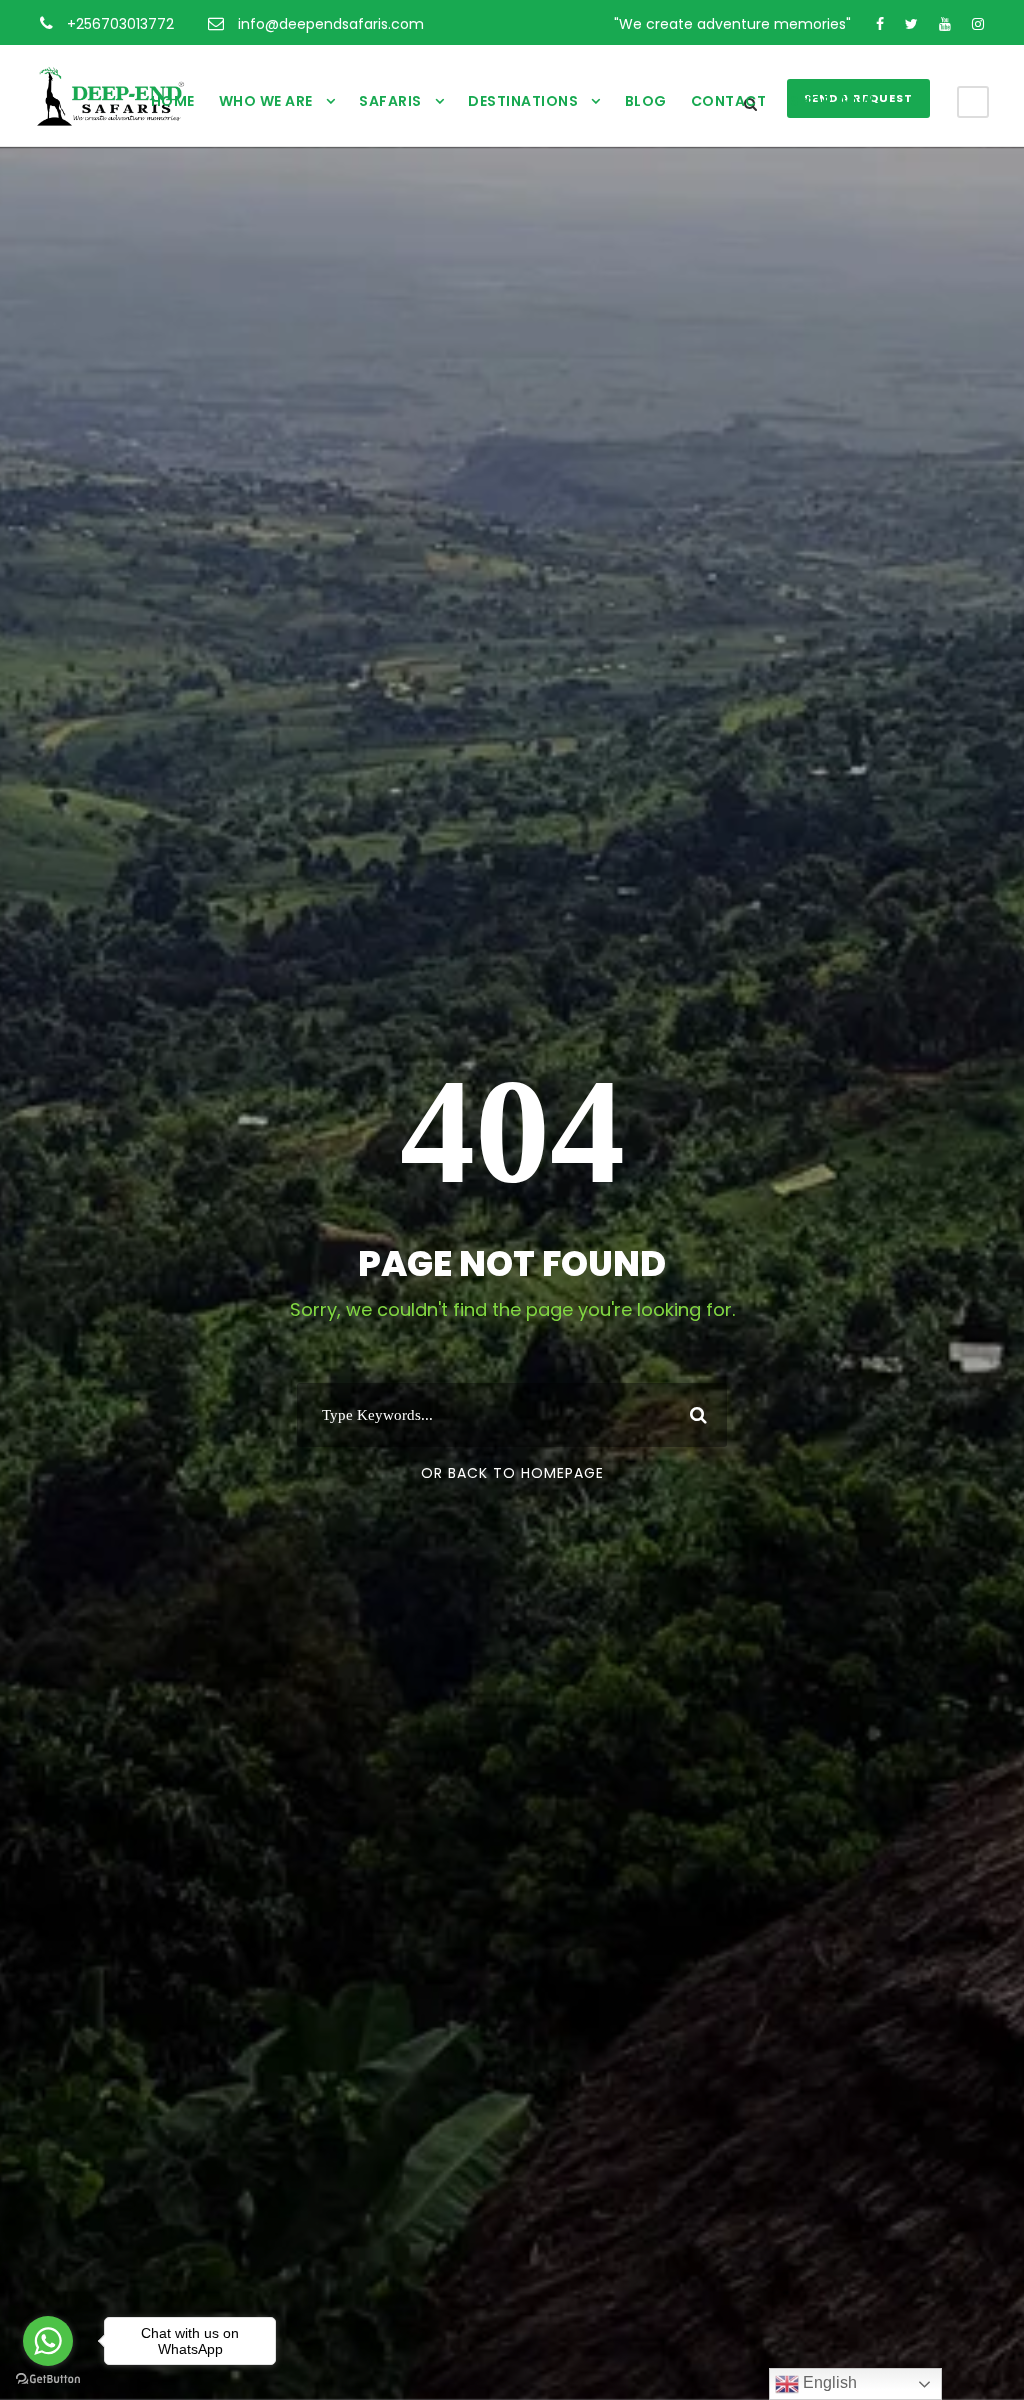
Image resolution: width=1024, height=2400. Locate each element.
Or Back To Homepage (512, 1473)
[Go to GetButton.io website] (48, 2379)
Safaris (390, 101)
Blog (646, 101)
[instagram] (978, 24)
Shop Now (831, 101)
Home (173, 101)
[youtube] (945, 24)
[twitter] (911, 24)
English (828, 2382)
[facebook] (880, 24)
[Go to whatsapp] (48, 2341)
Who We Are (266, 101)
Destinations (523, 101)
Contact (729, 101)
